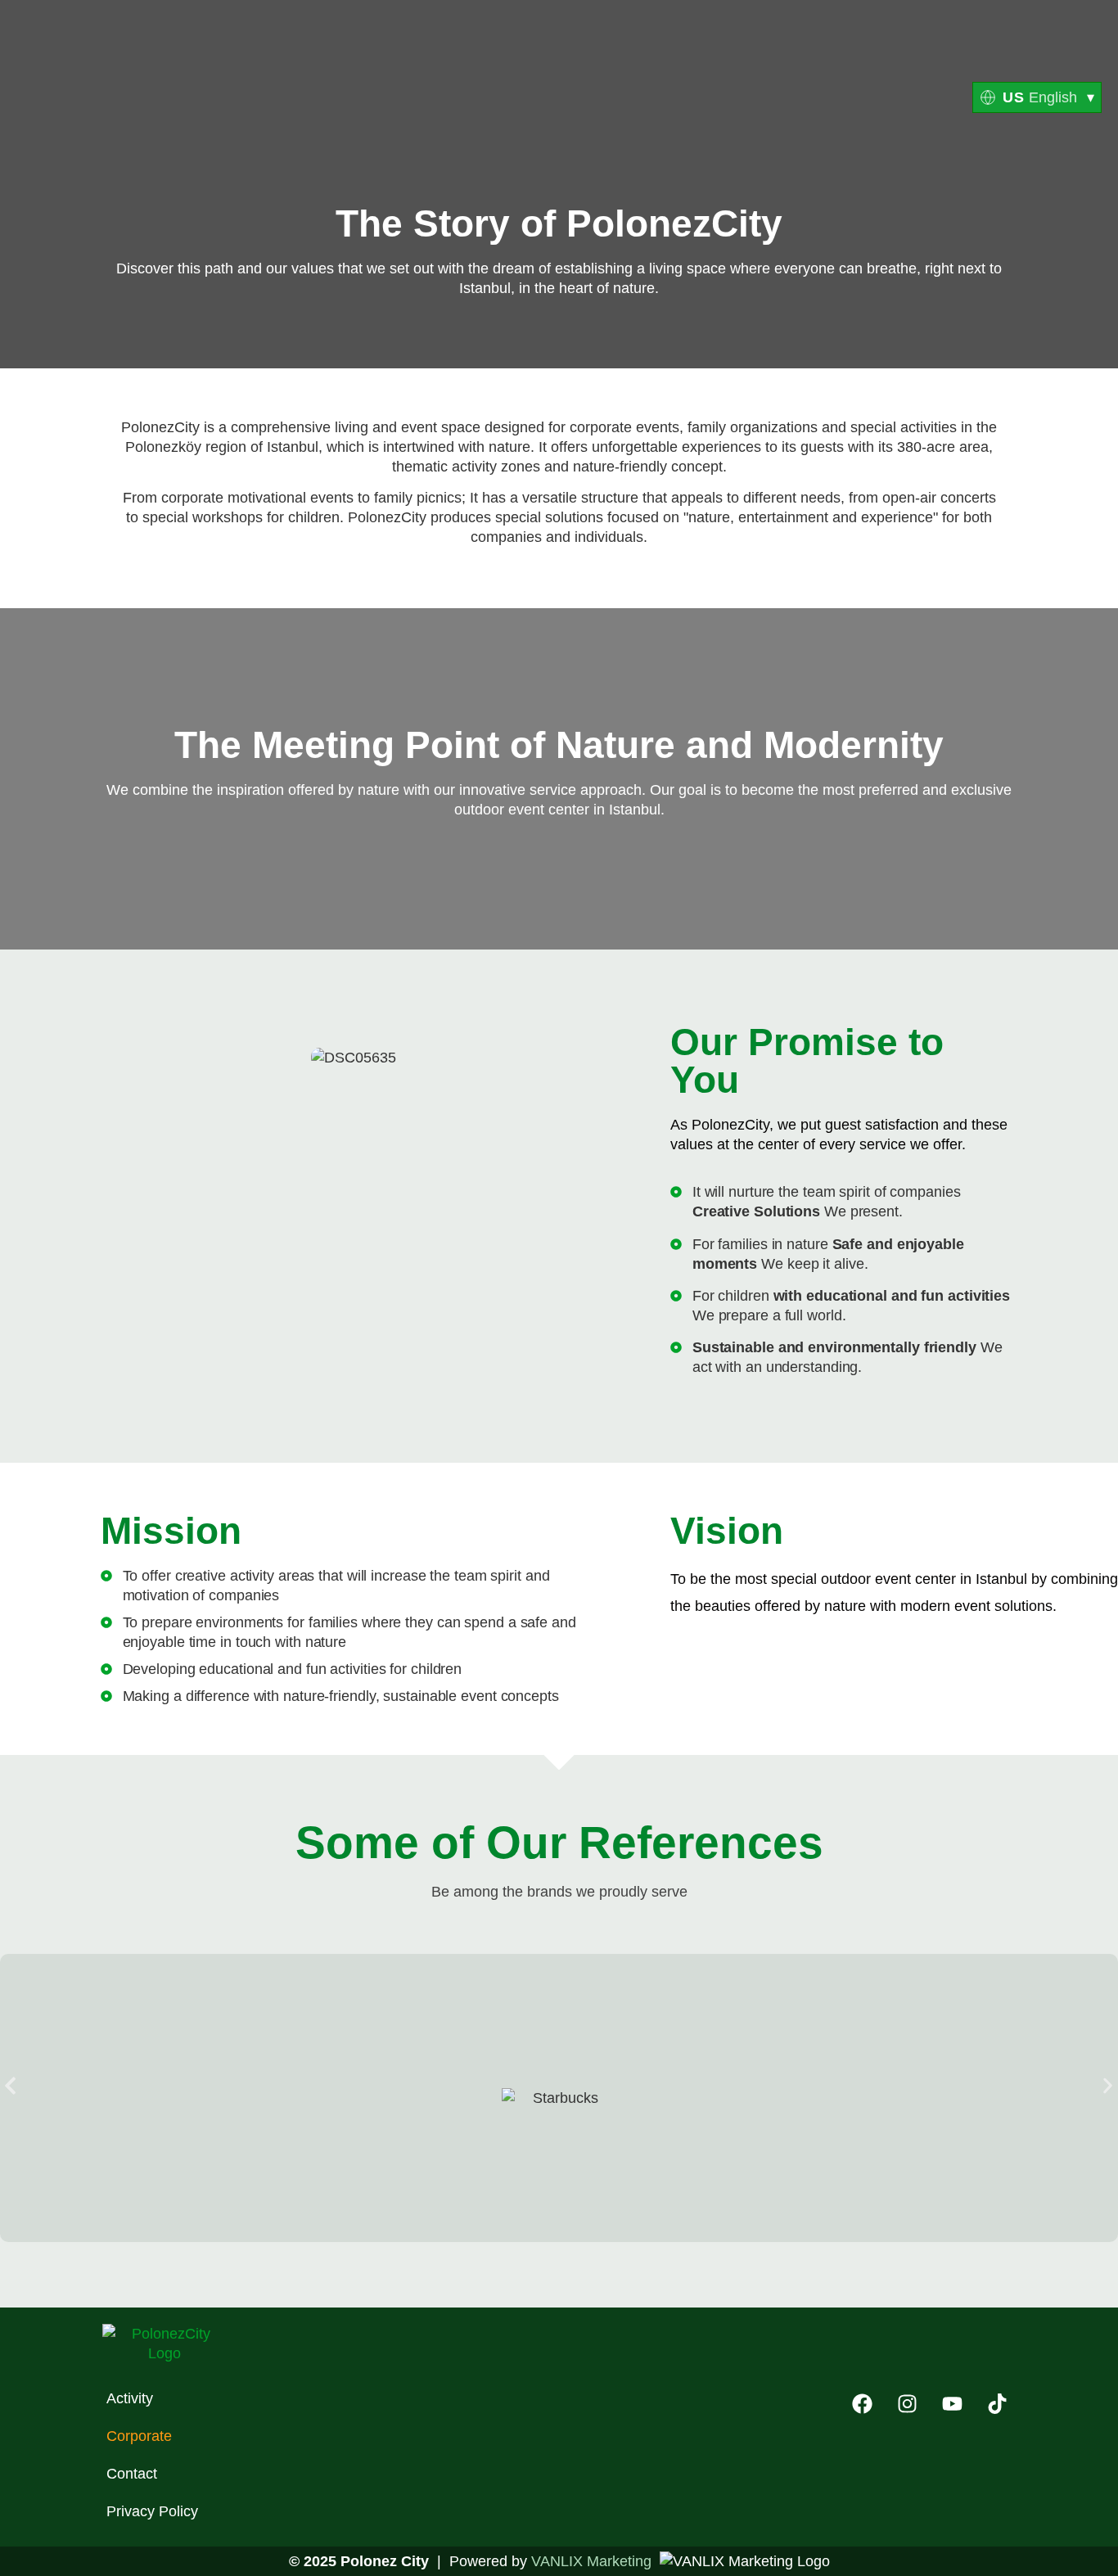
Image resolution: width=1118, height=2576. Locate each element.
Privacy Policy (152, 2511)
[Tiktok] (997, 2403)
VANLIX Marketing (591, 2561)
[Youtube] (952, 2403)
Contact (132, 2474)
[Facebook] (862, 2403)
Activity (130, 2398)
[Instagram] (907, 2403)
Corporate (139, 2436)
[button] (10, 2085)
